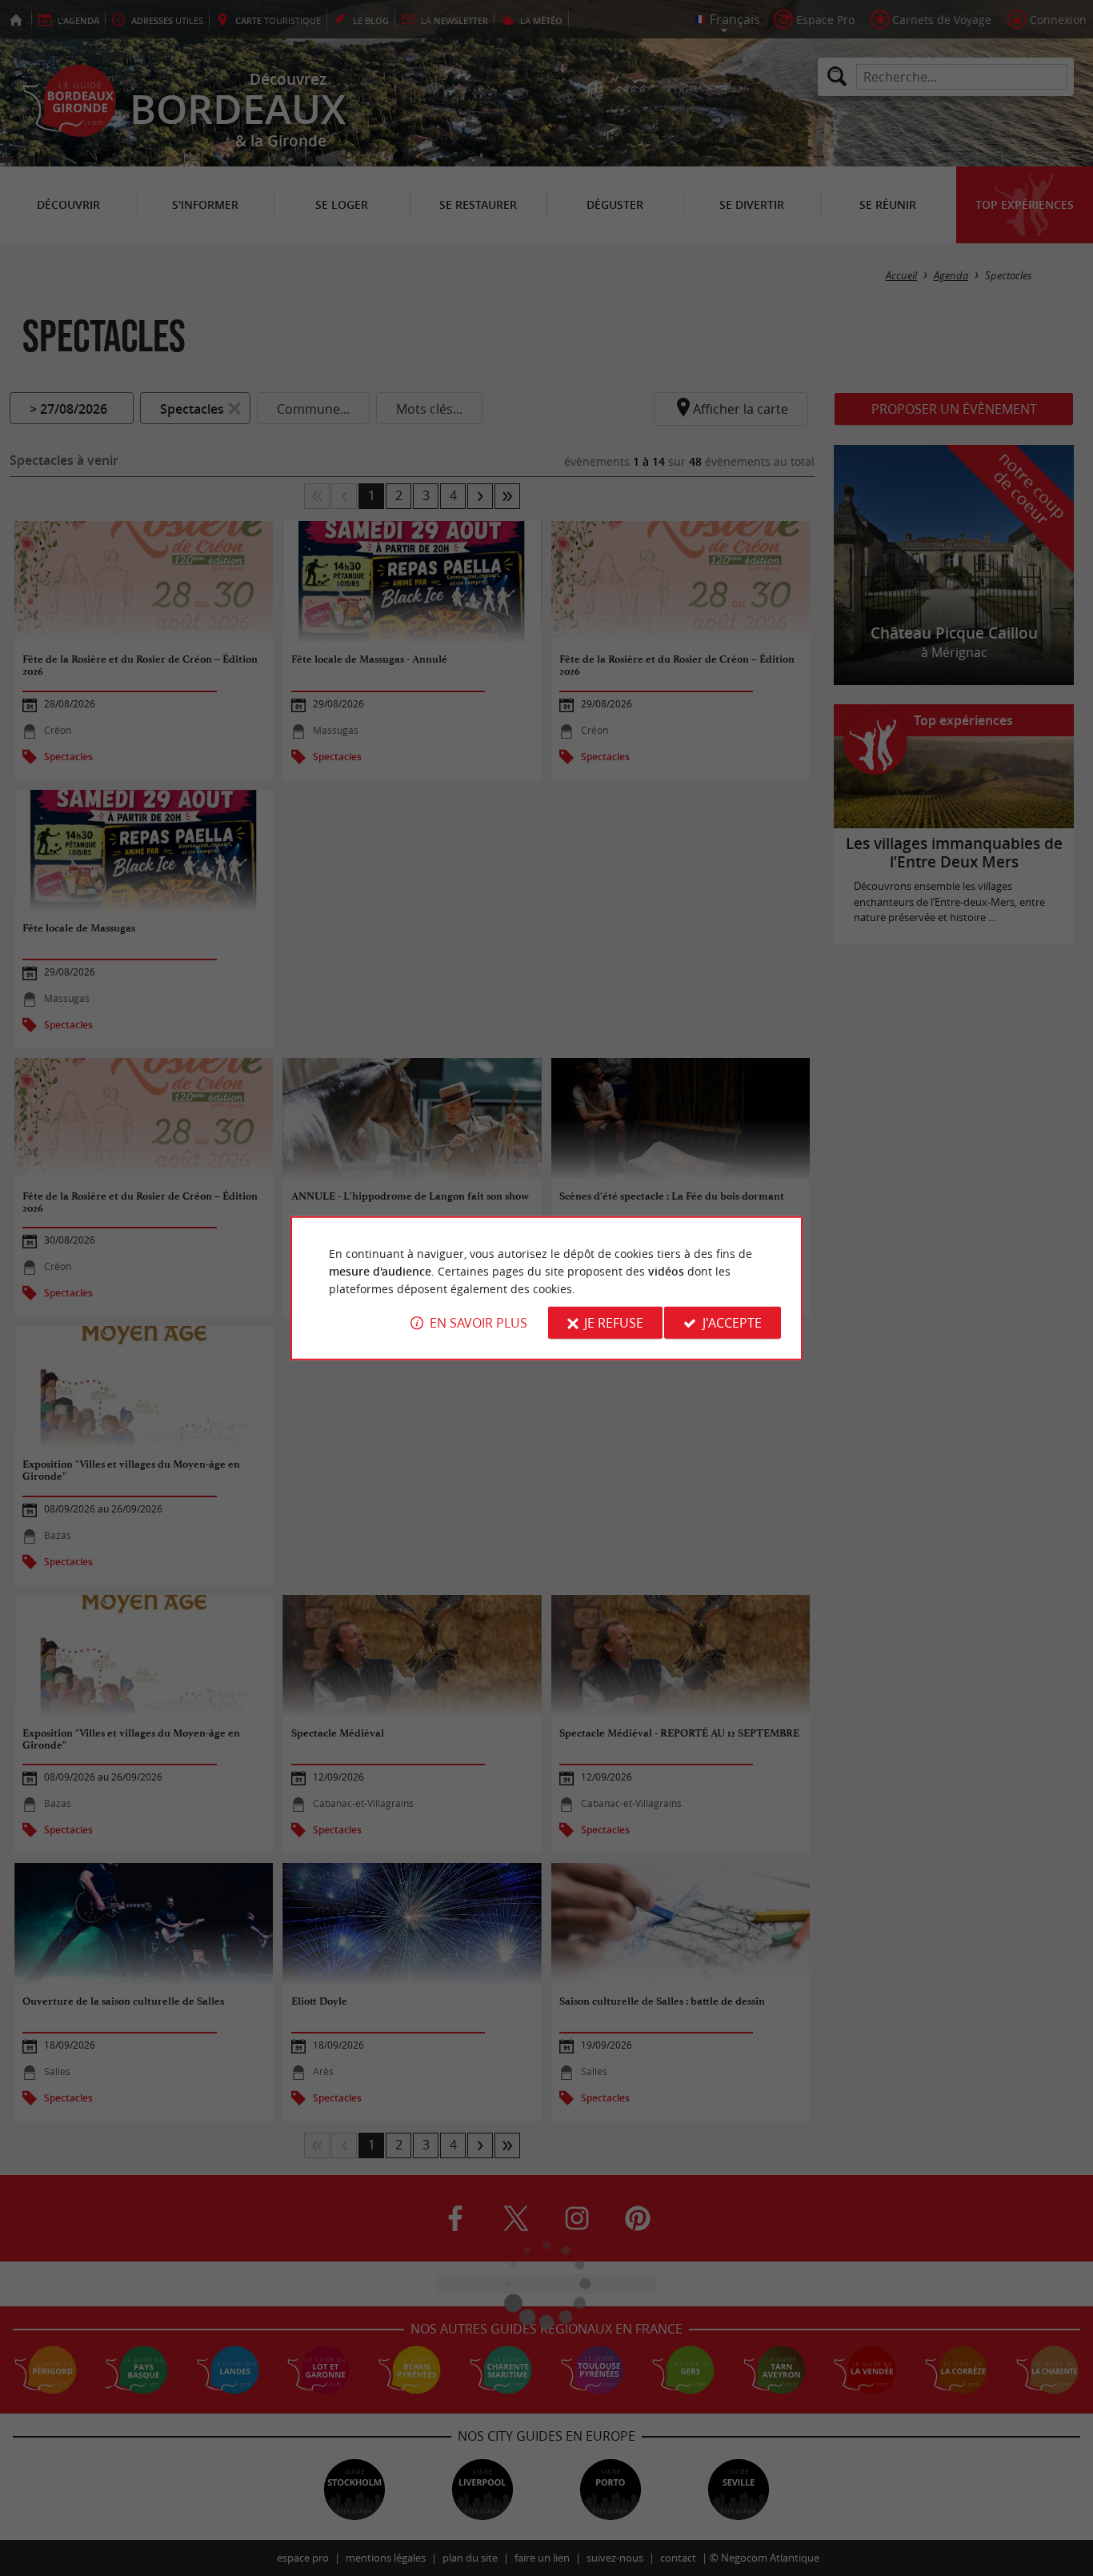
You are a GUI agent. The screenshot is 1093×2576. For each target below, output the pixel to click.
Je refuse (614, 1323)
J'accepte (732, 1323)
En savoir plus (478, 1323)
